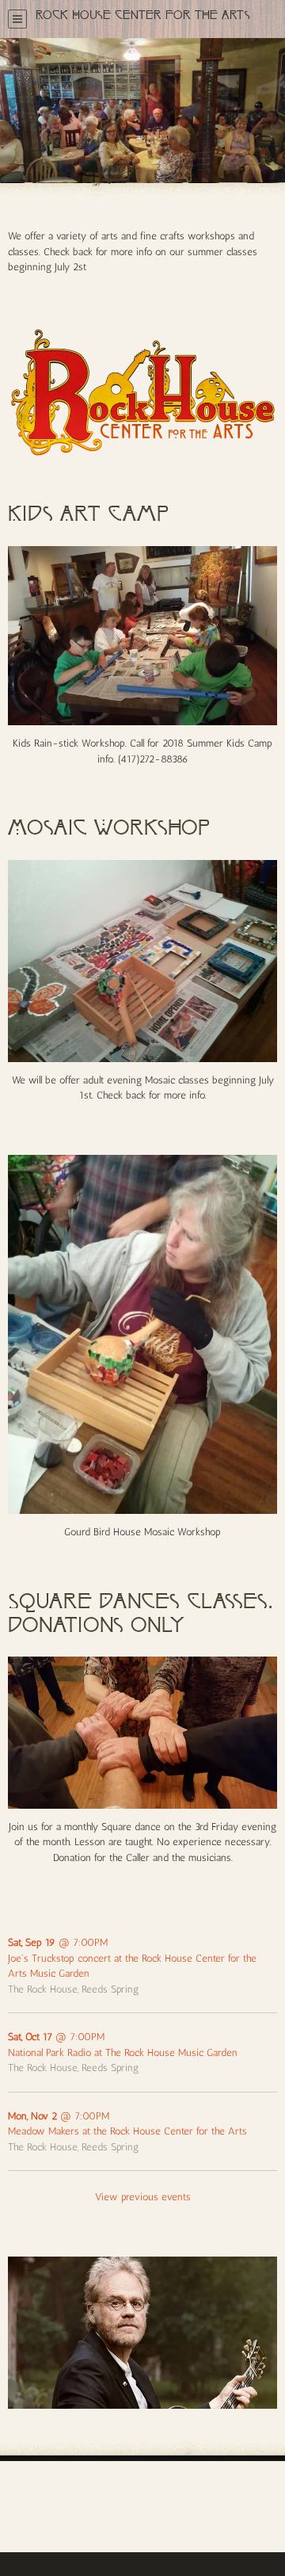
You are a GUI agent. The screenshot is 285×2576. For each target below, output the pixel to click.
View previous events (143, 2197)
